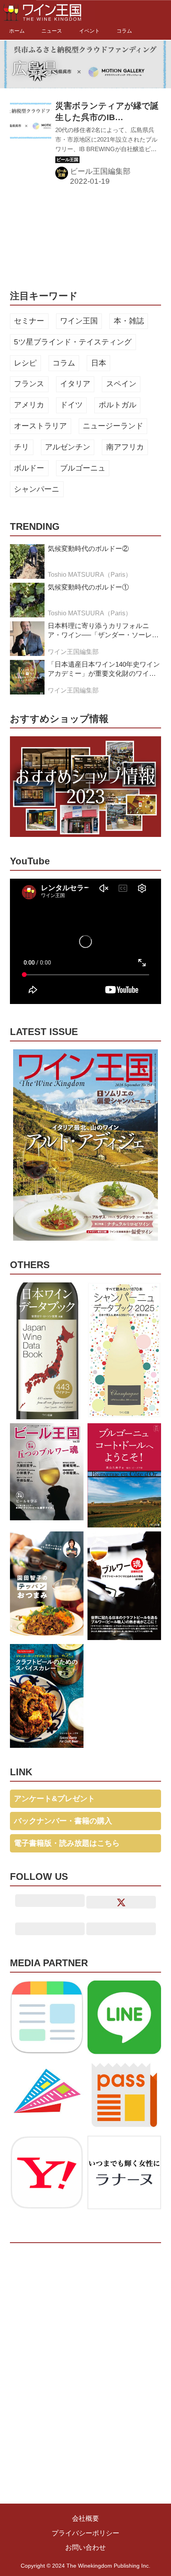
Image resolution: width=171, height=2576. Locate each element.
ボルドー (29, 468)
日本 (99, 363)
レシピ (25, 363)
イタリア (75, 384)
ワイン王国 (79, 321)
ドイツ (71, 405)
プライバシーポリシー (85, 2533)
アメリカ (29, 405)
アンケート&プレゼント (54, 1799)
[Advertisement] (70, 236)
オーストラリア (40, 426)
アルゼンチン (68, 447)
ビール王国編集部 (100, 171)
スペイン (121, 384)
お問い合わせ (85, 2548)
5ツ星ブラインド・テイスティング (73, 342)
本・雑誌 (129, 321)
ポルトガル (118, 405)
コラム (64, 363)
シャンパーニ (37, 489)
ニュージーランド (113, 426)
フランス (29, 384)
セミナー (29, 321)
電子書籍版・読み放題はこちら (67, 1843)
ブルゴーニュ (83, 468)
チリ (21, 447)
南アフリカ (125, 447)
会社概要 (85, 2519)
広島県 (35, 68)
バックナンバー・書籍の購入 (63, 1821)
